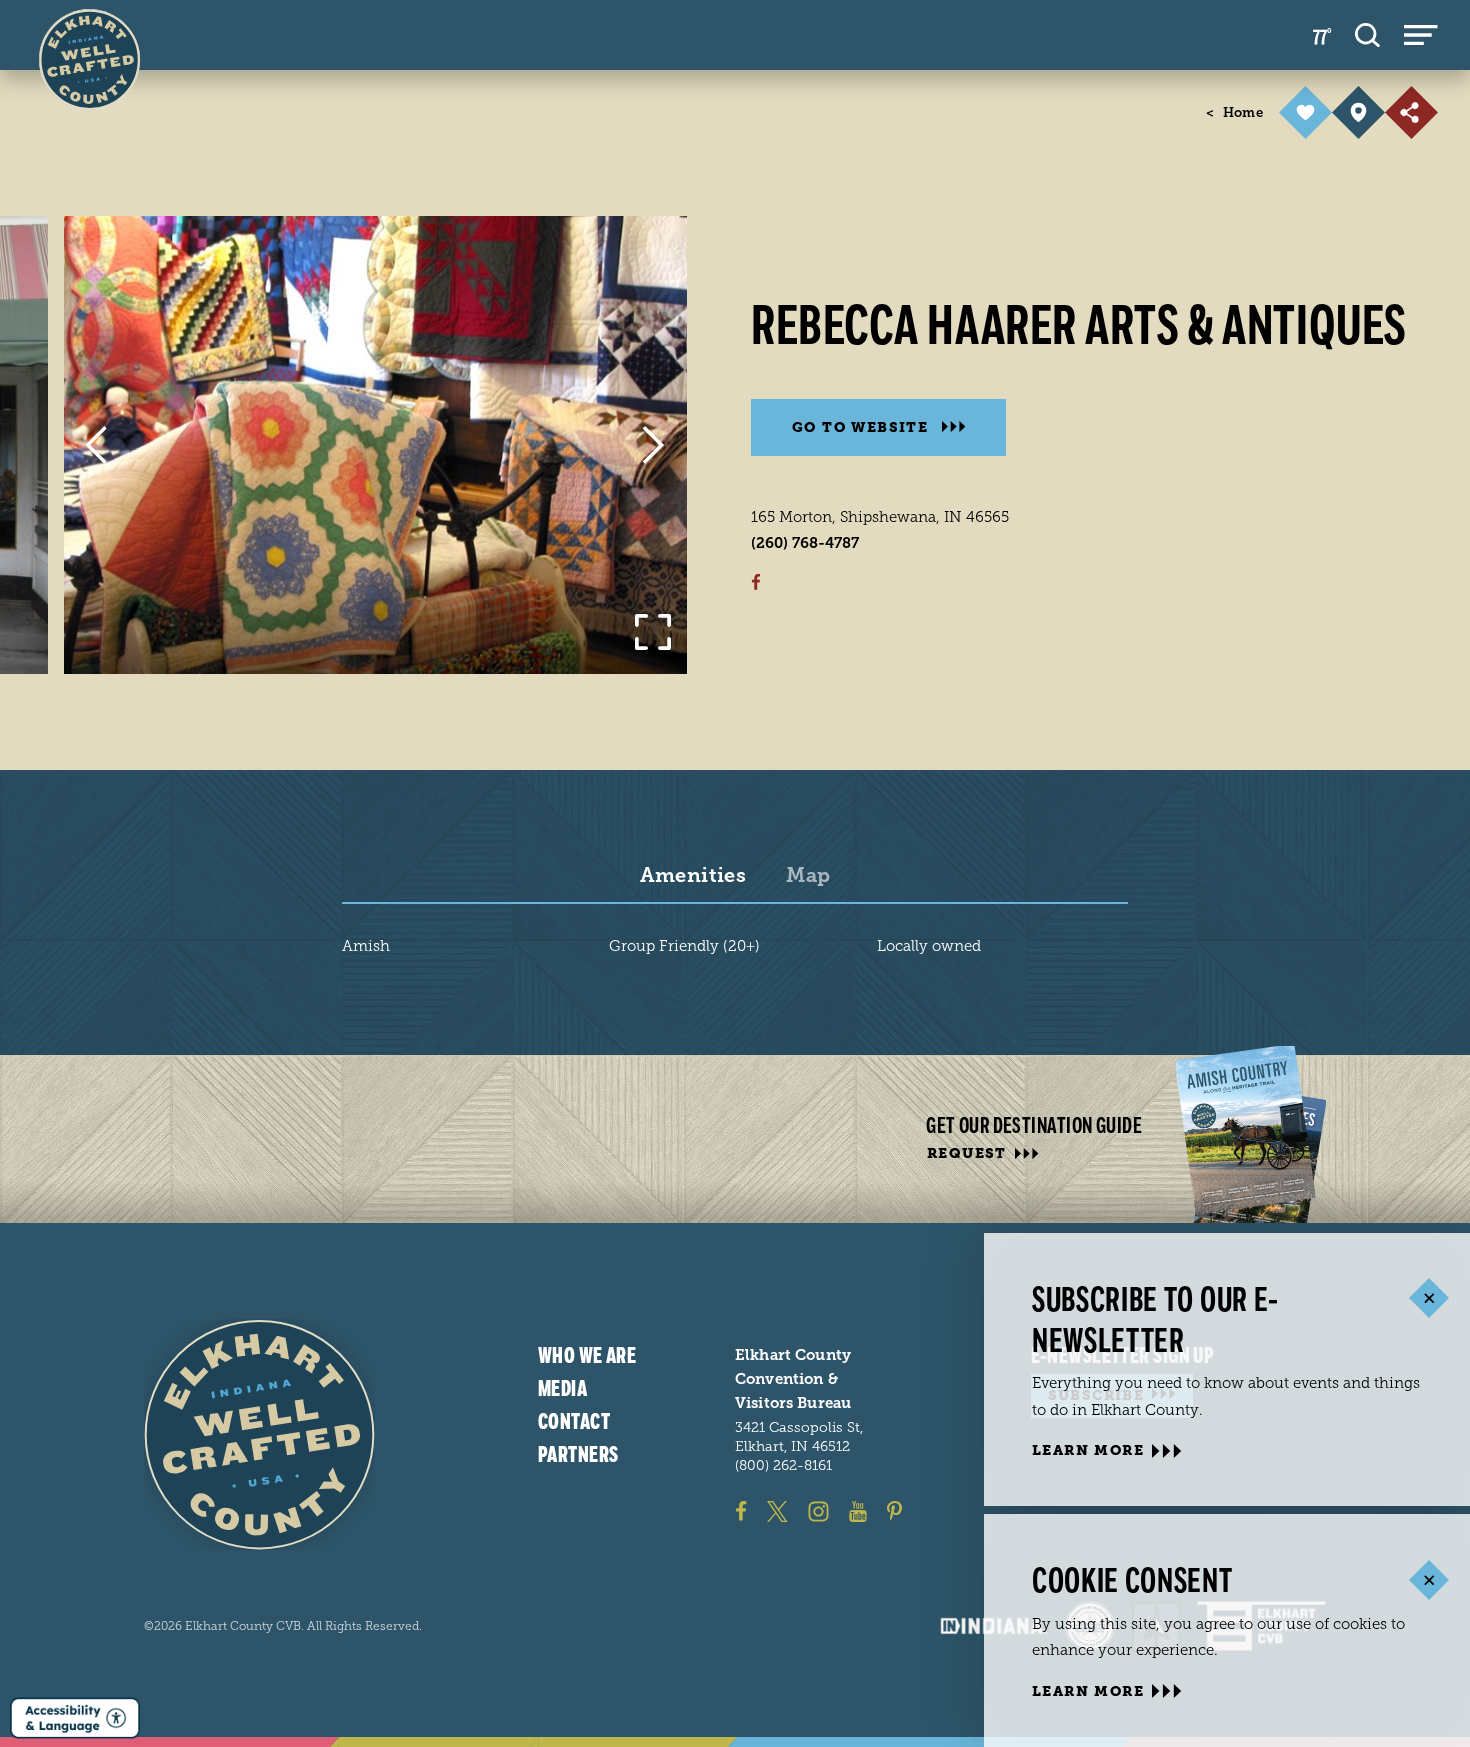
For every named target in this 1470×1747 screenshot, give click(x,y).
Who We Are (587, 1356)
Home (1234, 112)
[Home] (259, 1434)
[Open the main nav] (1421, 35)
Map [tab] (808, 876)
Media (562, 1388)
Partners (578, 1454)
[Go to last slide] (95, 445)
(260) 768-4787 (805, 543)
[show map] (1358, 112)
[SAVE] (1305, 112)
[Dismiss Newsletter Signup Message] (1428, 1298)
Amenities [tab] (693, 876)
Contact (574, 1421)
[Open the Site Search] (1367, 35)
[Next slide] (653, 445)
